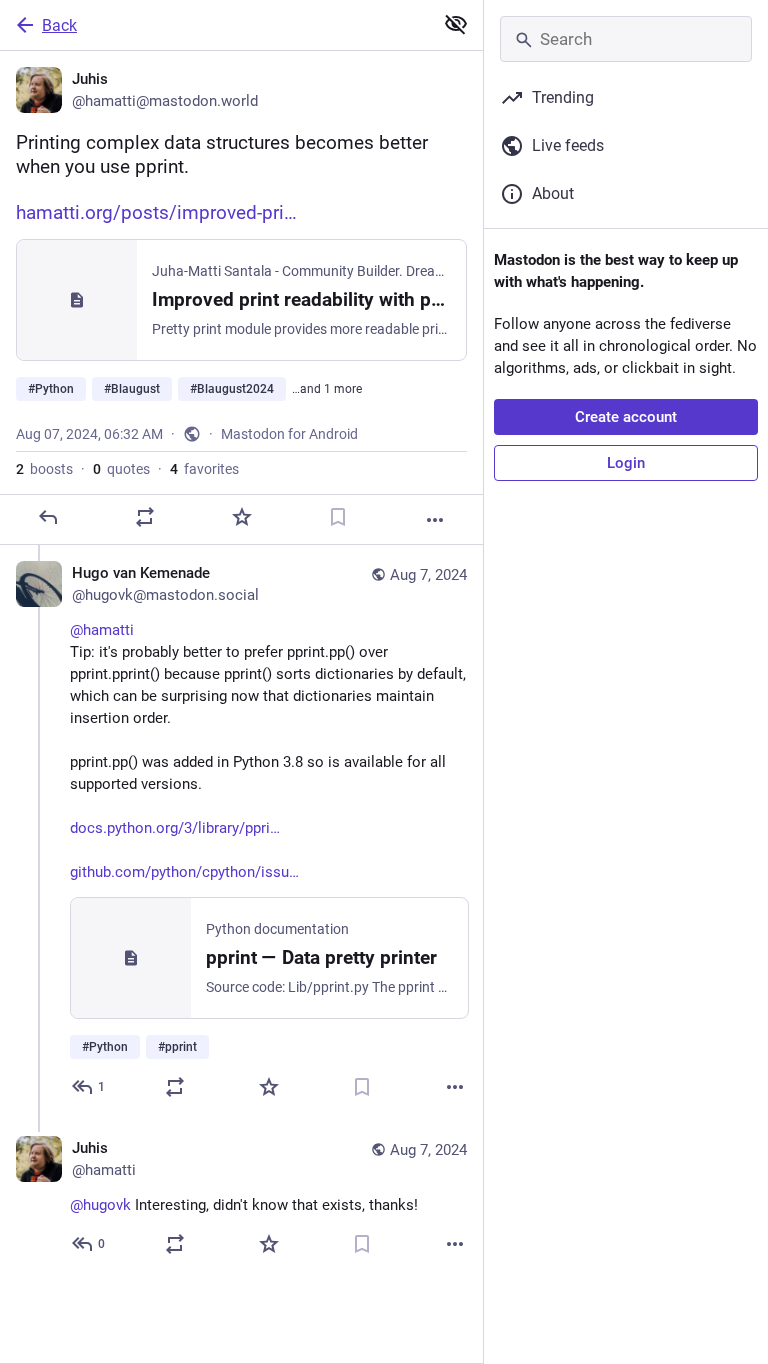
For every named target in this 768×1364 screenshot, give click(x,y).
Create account (626, 417)
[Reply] (48, 517)
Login (626, 463)
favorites (204, 469)
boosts (44, 469)
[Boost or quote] (145, 517)
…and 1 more (327, 389)
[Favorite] (242, 517)
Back (59, 25)
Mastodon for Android (289, 434)
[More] (435, 520)
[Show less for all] (456, 24)
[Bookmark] (338, 517)
